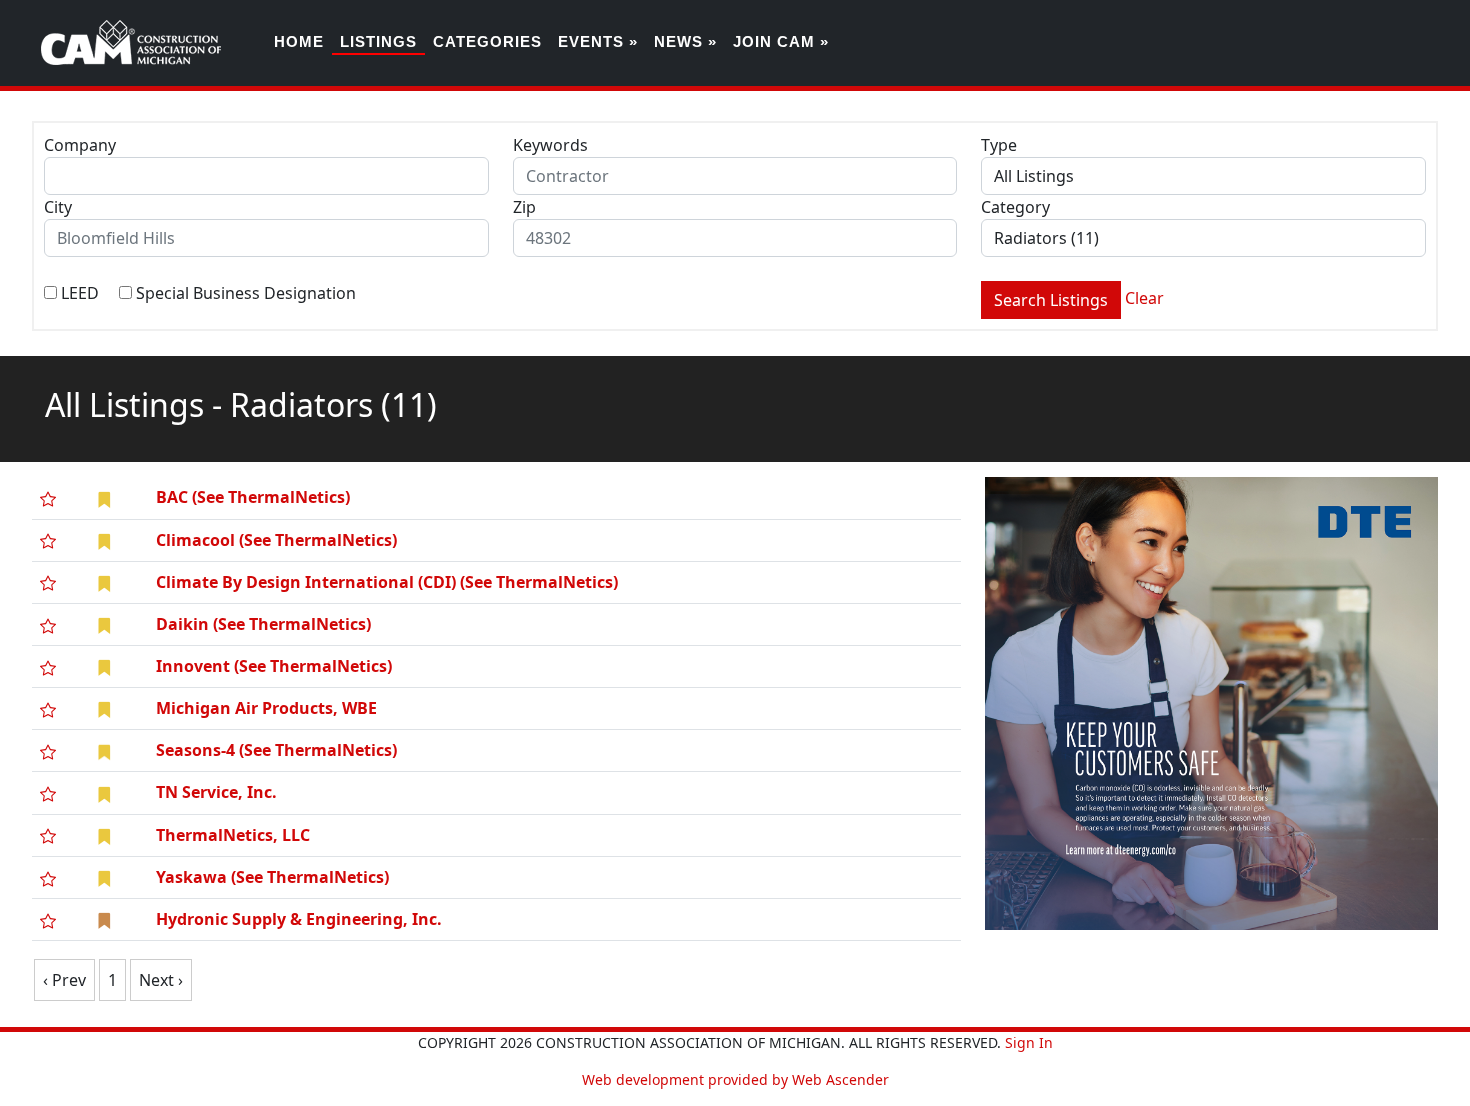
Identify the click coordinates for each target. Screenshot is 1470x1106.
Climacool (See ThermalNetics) (276, 540)
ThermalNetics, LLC (233, 835)
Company (80, 145)
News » (685, 41)
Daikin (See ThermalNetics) (263, 624)
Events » (598, 41)
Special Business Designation (246, 293)
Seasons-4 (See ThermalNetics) (276, 750)
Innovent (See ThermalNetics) (274, 666)
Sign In (1029, 1042)
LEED (80, 293)
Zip (524, 207)
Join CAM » (781, 41)
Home (299, 41)
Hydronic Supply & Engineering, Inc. (299, 919)
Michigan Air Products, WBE (266, 708)
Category (1015, 207)
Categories (487, 41)
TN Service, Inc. (216, 792)
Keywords (550, 145)
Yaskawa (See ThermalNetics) (272, 877)
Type (999, 145)
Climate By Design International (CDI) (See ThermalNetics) (387, 582)
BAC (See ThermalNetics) (253, 497)
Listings (378, 41)
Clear (1144, 298)
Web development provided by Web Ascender (735, 1079)
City (58, 207)
